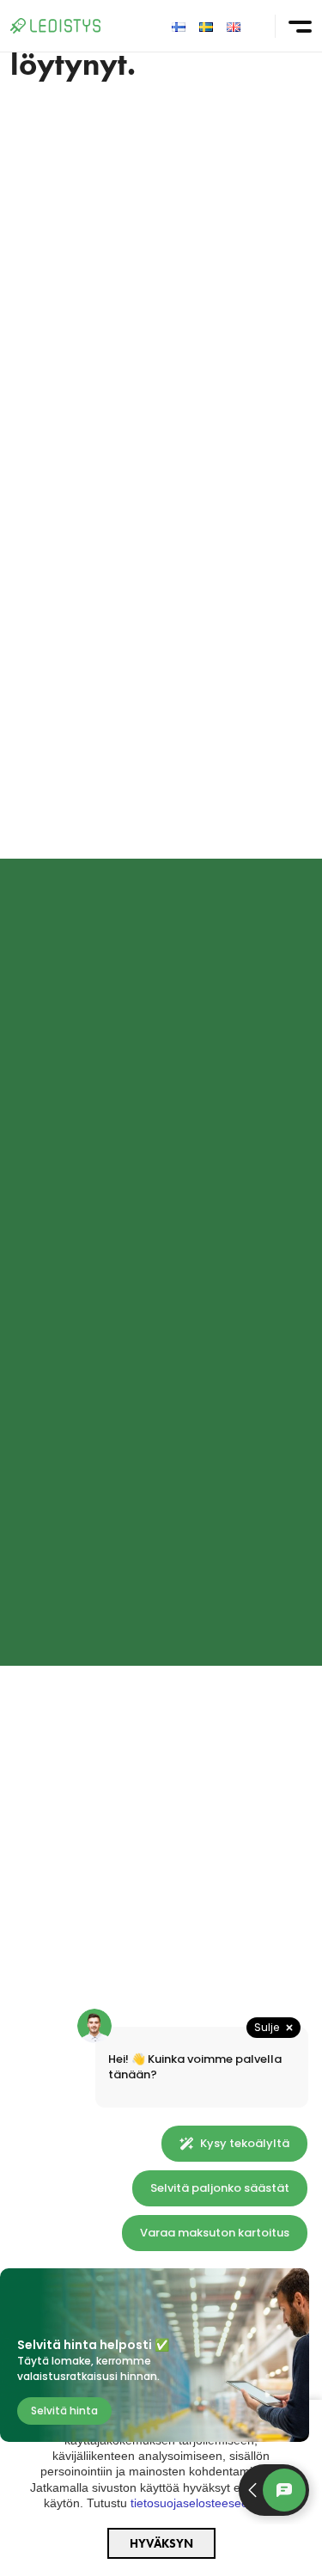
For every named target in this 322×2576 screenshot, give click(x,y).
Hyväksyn (161, 2543)
